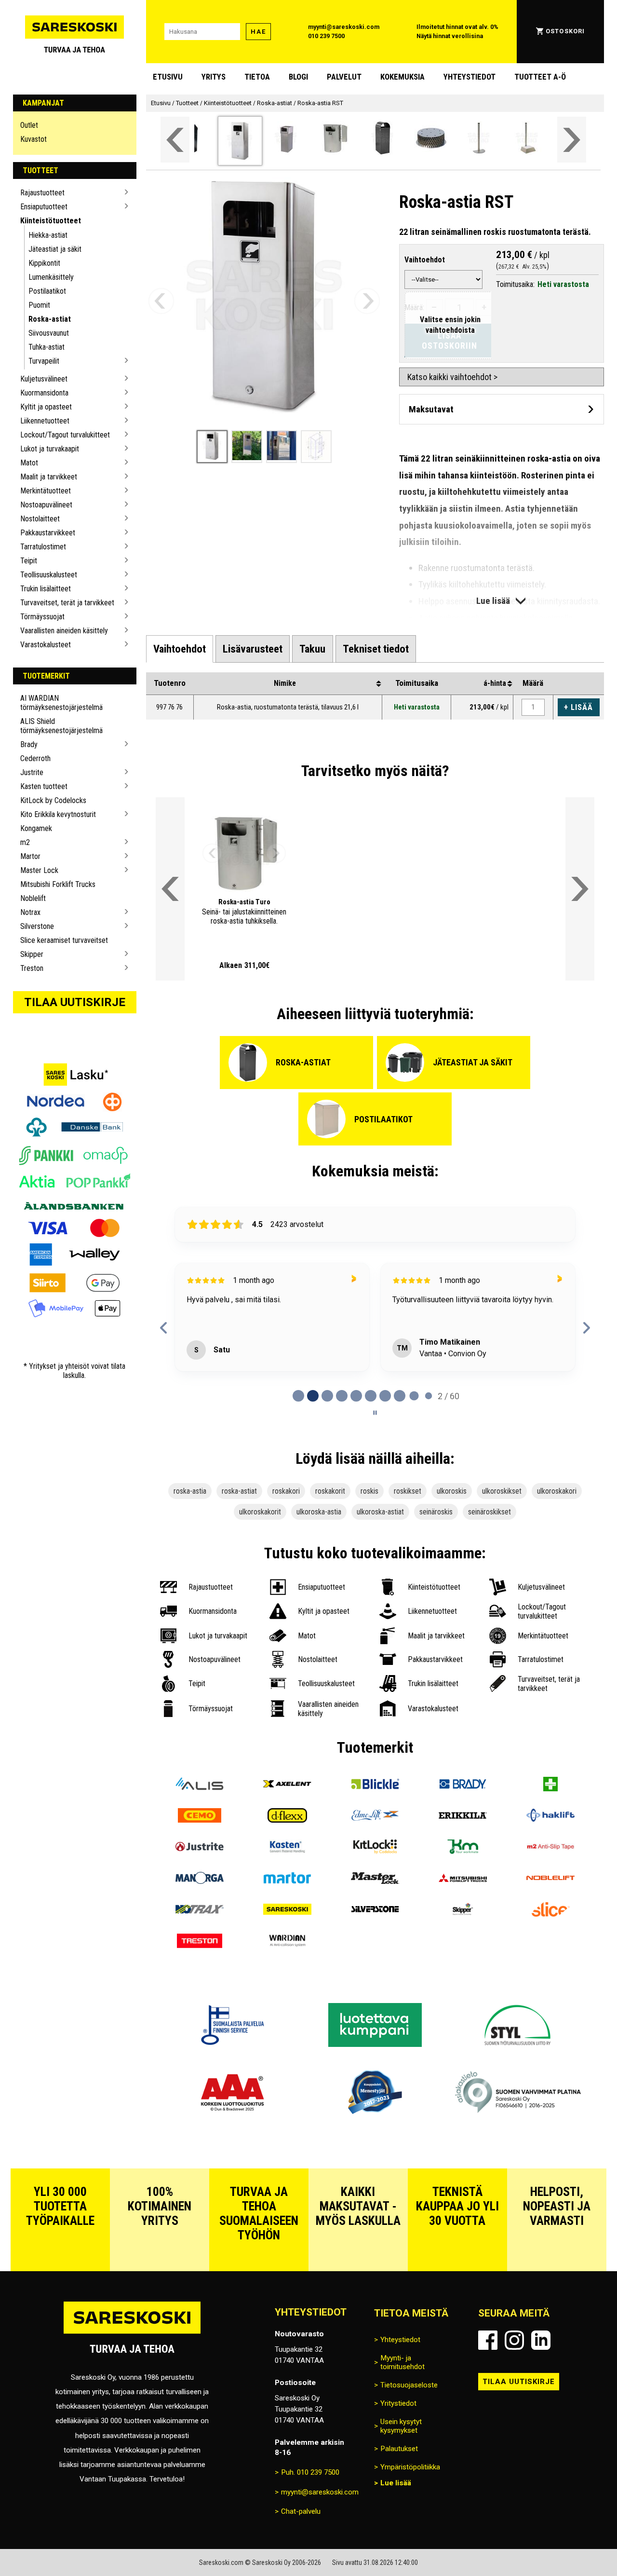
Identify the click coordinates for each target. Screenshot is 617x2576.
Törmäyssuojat (42, 617)
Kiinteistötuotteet (51, 221)
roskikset (408, 1491)
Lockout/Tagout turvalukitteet (65, 435)
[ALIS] (200, 1785)
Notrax (30, 912)
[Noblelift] (550, 1879)
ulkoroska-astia (319, 1512)
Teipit (29, 561)
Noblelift (33, 898)
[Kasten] (287, 1848)
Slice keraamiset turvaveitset (64, 940)
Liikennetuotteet (45, 421)
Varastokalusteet (46, 645)
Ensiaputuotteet (44, 207)
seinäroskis (436, 1512)
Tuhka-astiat (47, 347)
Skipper (32, 954)
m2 (25, 842)
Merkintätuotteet (46, 491)
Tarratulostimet (43, 547)
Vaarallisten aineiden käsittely (64, 631)
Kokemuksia (402, 77)
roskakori (286, 1491)
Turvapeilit (44, 361)
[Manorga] (200, 1879)
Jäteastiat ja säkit (55, 249)
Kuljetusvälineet (44, 379)
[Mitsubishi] (463, 1879)
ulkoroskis (452, 1491)
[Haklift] (550, 1817)
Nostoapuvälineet (46, 505)
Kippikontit (44, 263)
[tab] (180, 649)
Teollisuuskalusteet (49, 575)
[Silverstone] (375, 1911)
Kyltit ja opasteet (46, 407)
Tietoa (257, 77)
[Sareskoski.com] (132, 2333)
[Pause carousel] (375, 1413)
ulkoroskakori (557, 1491)
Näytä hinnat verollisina (450, 36)
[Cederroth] (550, 1785)
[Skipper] (463, 1911)
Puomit (39, 305)
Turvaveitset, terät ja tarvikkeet (67, 603)
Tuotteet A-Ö (540, 77)
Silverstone (37, 926)
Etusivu (168, 77)
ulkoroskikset (502, 1491)
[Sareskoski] (287, 1911)
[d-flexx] (287, 1817)
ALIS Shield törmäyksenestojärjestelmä (61, 726)
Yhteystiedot (469, 77)
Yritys (214, 77)
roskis (369, 1491)
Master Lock (39, 870)
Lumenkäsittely (51, 277)
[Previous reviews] (164, 1328)
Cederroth (35, 758)
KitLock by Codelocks (53, 800)
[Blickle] (375, 1785)
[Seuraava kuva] (367, 301)
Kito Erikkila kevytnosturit (58, 814)
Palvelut (344, 77)
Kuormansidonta (44, 393)
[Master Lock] (375, 1879)
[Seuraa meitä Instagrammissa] (514, 2340)
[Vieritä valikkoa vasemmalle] (175, 140)
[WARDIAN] (287, 1942)
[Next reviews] (586, 1328)
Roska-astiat (50, 319)
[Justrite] (200, 1848)
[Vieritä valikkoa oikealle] (572, 140)
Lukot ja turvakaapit (50, 449)
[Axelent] (287, 1785)
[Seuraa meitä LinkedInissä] (541, 2340)
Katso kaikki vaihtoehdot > (452, 377)
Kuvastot (34, 139)
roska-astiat (239, 1491)
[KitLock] (375, 1848)
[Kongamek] (463, 1848)
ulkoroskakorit (260, 1512)
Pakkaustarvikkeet (48, 533)
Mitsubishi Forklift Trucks (58, 884)
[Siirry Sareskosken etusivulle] (75, 32)
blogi (298, 77)
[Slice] (550, 1911)
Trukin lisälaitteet (46, 589)
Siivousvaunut (49, 333)
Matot (29, 463)
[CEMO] (200, 1817)
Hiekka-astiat (48, 235)
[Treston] (200, 1942)
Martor (30, 856)
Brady (29, 744)
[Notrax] (200, 1911)
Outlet (29, 125)
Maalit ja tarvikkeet (49, 477)
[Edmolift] (375, 1817)
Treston (32, 968)
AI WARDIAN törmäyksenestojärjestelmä (61, 703)
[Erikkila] (463, 1817)
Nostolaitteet (40, 519)
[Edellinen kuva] (161, 301)
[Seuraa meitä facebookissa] (488, 2340)
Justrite (32, 772)
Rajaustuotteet (42, 193)
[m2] (550, 1848)
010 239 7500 (326, 36)
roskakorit (330, 1491)
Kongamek (36, 828)
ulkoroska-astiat (380, 1512)
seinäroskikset (490, 1512)
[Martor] (287, 1879)
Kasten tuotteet (44, 786)
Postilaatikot (47, 291)
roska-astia (190, 1491)
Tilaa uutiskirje (75, 1002)
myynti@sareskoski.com (344, 27)
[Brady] (463, 1785)
